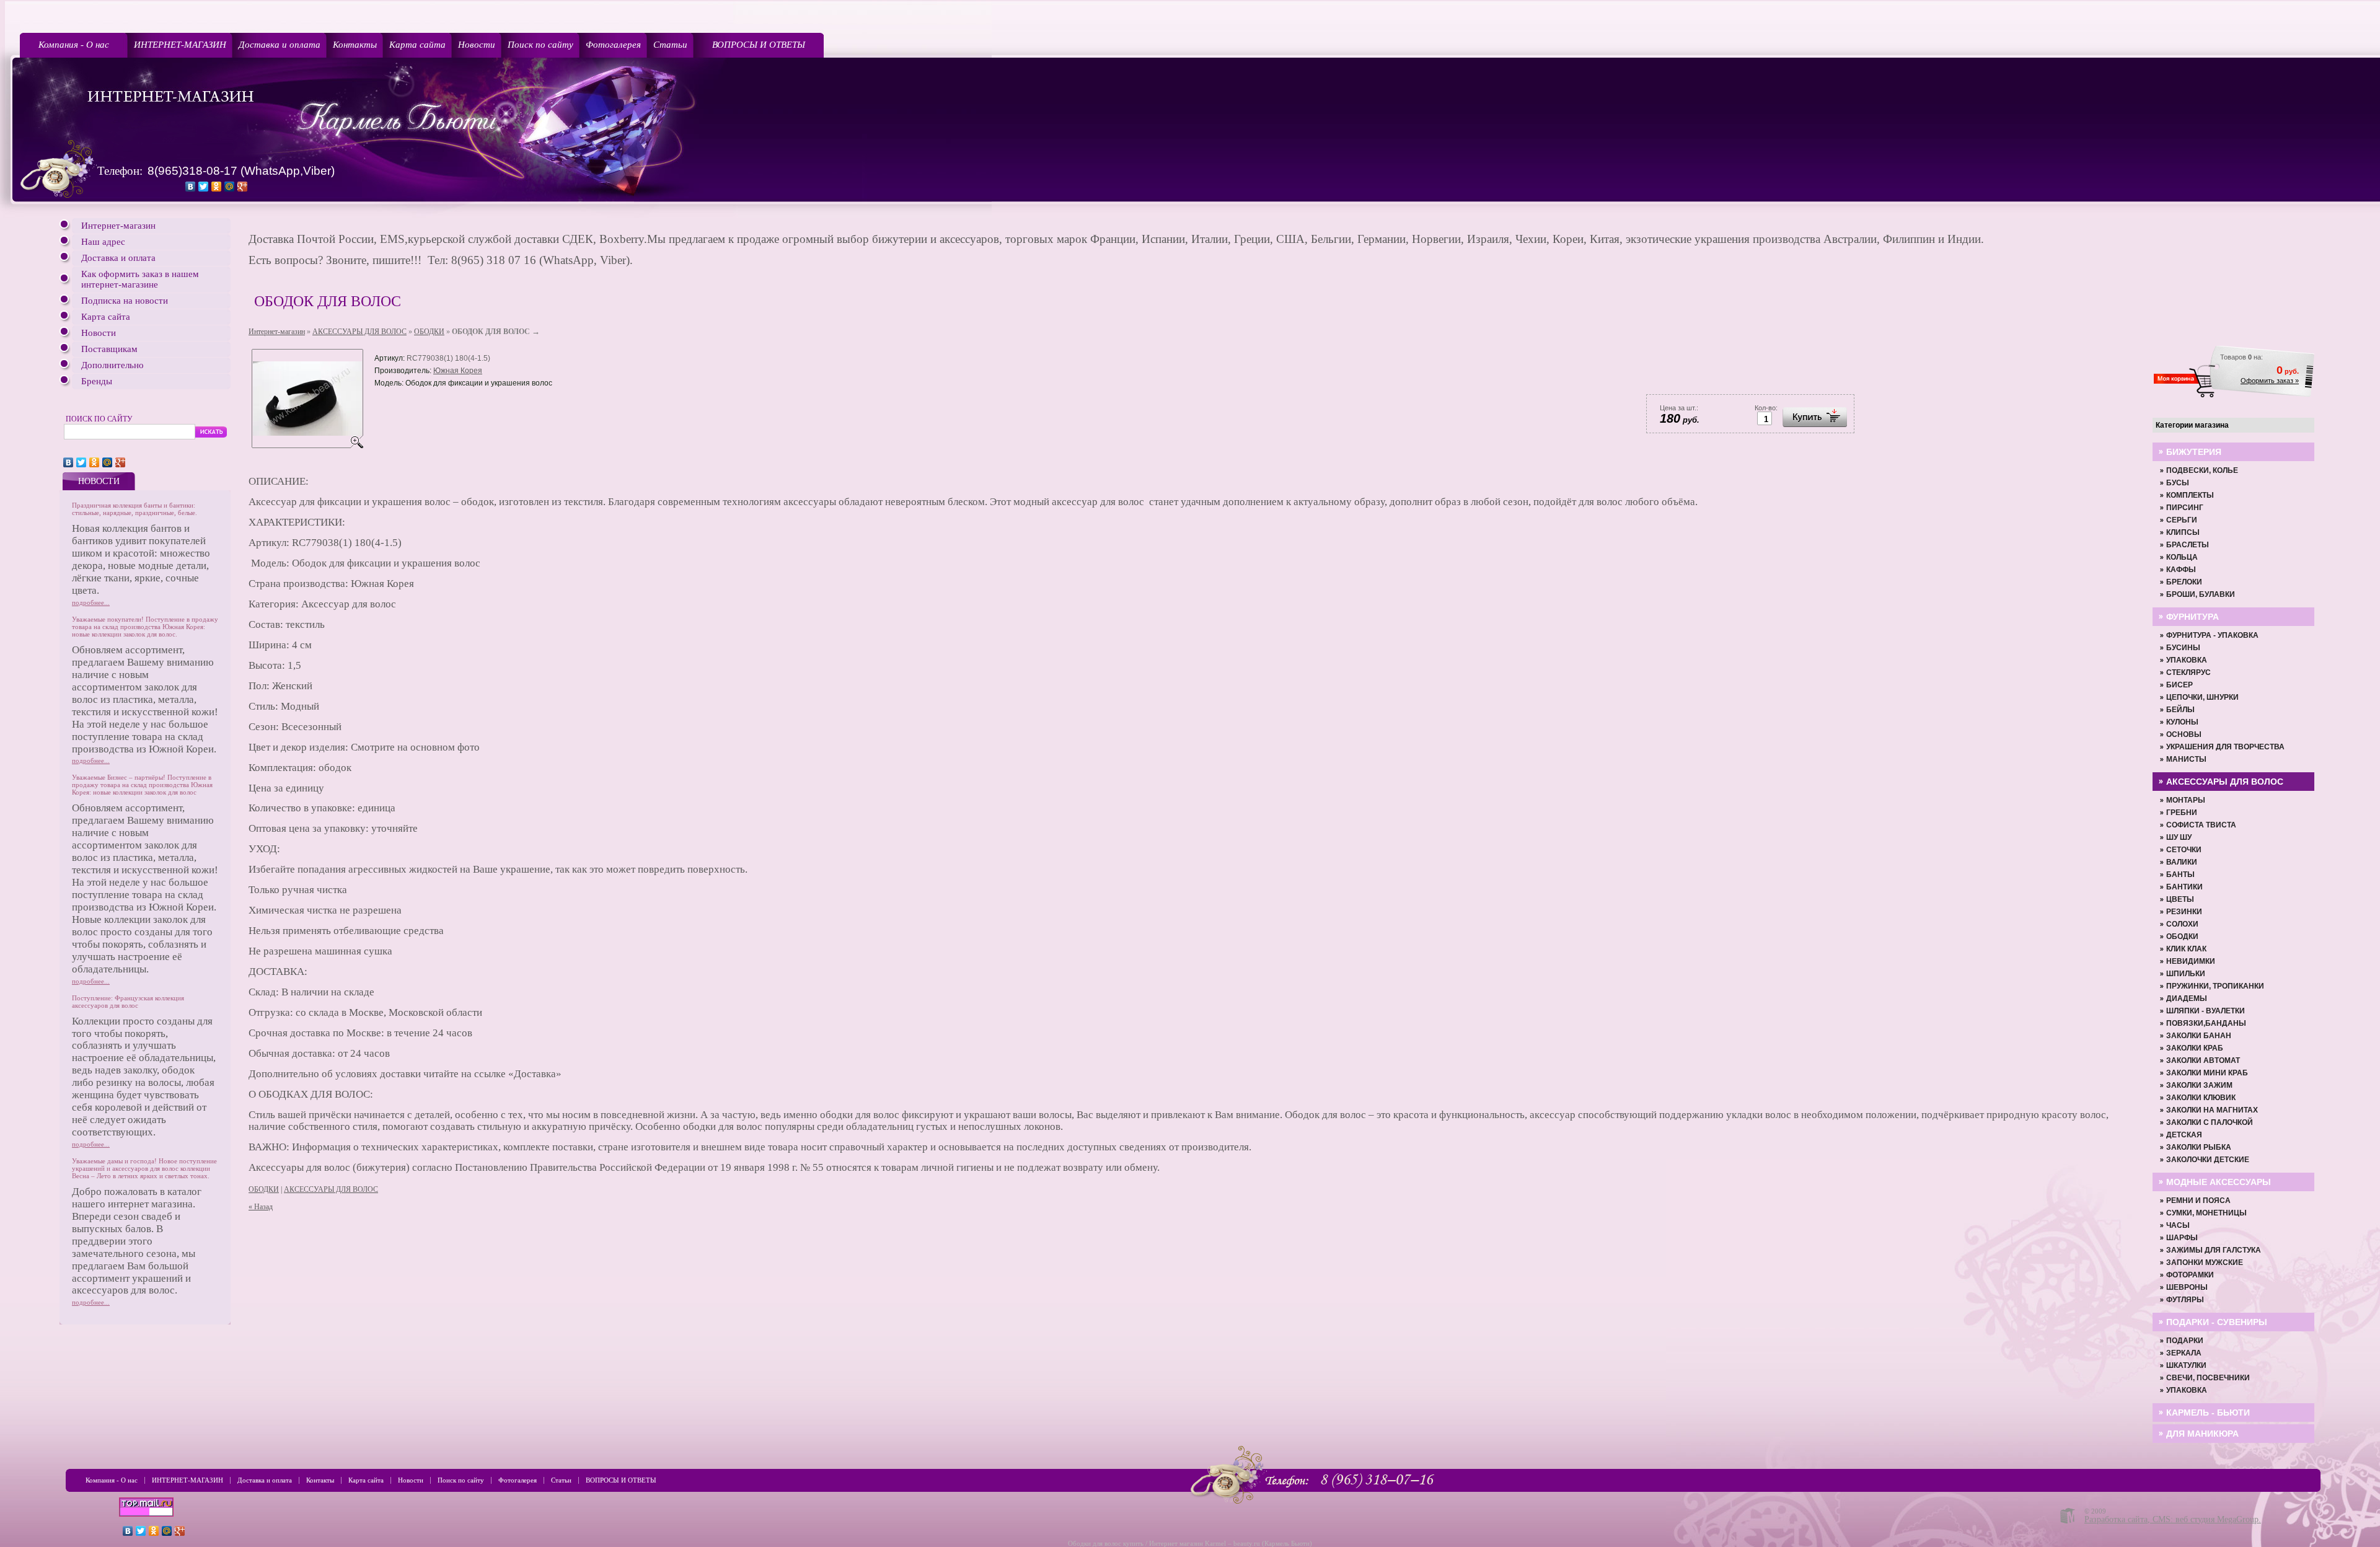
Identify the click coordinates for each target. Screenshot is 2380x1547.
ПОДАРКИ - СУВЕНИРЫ (2217, 1322)
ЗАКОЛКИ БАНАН (2199, 1036)
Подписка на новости (125, 301)
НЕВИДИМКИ (2191, 961)
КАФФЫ (2181, 570)
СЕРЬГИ (2182, 520)
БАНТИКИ (2184, 887)
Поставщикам (109, 349)
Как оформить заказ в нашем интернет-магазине (140, 279)
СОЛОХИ (2182, 924)
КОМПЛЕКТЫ (2190, 495)
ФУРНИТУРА (2193, 617)
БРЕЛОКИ (2184, 582)
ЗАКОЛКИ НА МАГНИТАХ (2212, 1110)
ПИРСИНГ (2185, 508)
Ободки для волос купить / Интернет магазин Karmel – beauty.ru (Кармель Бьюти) (1190, 1543)
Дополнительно (112, 365)
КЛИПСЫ (2183, 532)
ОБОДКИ (429, 332)
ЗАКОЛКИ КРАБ (2195, 1048)
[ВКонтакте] (191, 187)
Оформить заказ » (2270, 381)
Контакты (355, 45)
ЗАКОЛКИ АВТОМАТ (2203, 1060)
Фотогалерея (613, 45)
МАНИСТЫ (2186, 759)
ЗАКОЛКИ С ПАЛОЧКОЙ (2210, 1122)
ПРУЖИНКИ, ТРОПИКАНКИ (2215, 986)
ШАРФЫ (2182, 1238)
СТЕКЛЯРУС (2188, 672)
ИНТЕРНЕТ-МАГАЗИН (180, 45)
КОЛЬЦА (2182, 557)
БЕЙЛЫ (2180, 710)
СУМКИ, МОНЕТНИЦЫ (2206, 1213)
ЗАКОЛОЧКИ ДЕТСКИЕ (2208, 1160)
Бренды (97, 381)
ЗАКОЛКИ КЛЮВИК (2201, 1098)
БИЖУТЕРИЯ (2194, 452)
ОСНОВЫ (2184, 734)
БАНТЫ (2180, 875)
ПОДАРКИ (2185, 1341)
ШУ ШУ (2179, 837)
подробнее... (91, 602)
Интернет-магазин (118, 226)
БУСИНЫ (2183, 648)
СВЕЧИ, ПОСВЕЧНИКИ (2208, 1378)
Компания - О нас (74, 45)
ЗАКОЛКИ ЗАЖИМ (2199, 1085)
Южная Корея (458, 371)
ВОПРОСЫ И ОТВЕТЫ (759, 45)
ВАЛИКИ (2182, 862)
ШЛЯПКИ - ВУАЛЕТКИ (2206, 1011)
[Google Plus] (243, 187)
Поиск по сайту (540, 45)
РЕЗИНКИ (2184, 912)
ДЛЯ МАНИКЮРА (2202, 1434)
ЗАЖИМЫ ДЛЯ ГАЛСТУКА (2214, 1250)
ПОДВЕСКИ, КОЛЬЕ (2202, 470)
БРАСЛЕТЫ (2188, 545)
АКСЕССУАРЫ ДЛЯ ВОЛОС (359, 332)
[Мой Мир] (230, 187)
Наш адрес (103, 242)
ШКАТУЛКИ (2186, 1365)
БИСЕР (2179, 685)
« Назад (261, 1207)
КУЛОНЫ (2182, 722)
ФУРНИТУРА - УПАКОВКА (2212, 635)
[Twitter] (204, 187)
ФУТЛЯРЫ (2185, 1300)
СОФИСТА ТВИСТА (2201, 825)
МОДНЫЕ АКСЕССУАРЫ (2219, 1182)
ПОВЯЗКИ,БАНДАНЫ (2206, 1023)
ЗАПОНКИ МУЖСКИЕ (2205, 1263)
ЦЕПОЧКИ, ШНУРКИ (2202, 697)
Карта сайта (417, 45)
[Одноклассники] (217, 187)
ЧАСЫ (2178, 1225)
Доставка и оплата (280, 45)
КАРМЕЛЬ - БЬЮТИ (2208, 1413)
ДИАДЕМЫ (2187, 998)
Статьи (670, 45)
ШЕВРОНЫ (2187, 1287)
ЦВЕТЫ (2180, 899)
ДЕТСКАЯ (2184, 1135)
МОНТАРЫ (2186, 800)
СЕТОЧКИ (2184, 850)
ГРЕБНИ (2182, 813)
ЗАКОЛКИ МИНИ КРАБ (2207, 1073)
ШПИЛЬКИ (2186, 974)
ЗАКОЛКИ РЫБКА (2199, 1147)
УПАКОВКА (2187, 660)
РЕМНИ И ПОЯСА (2198, 1201)
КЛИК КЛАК (2186, 949)
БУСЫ (2178, 483)
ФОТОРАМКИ (2190, 1275)
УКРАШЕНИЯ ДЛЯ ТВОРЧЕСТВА (2225, 747)
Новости (477, 45)
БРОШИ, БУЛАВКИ (2201, 594)
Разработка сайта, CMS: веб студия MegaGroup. (2173, 1519)
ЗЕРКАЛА (2184, 1353)
